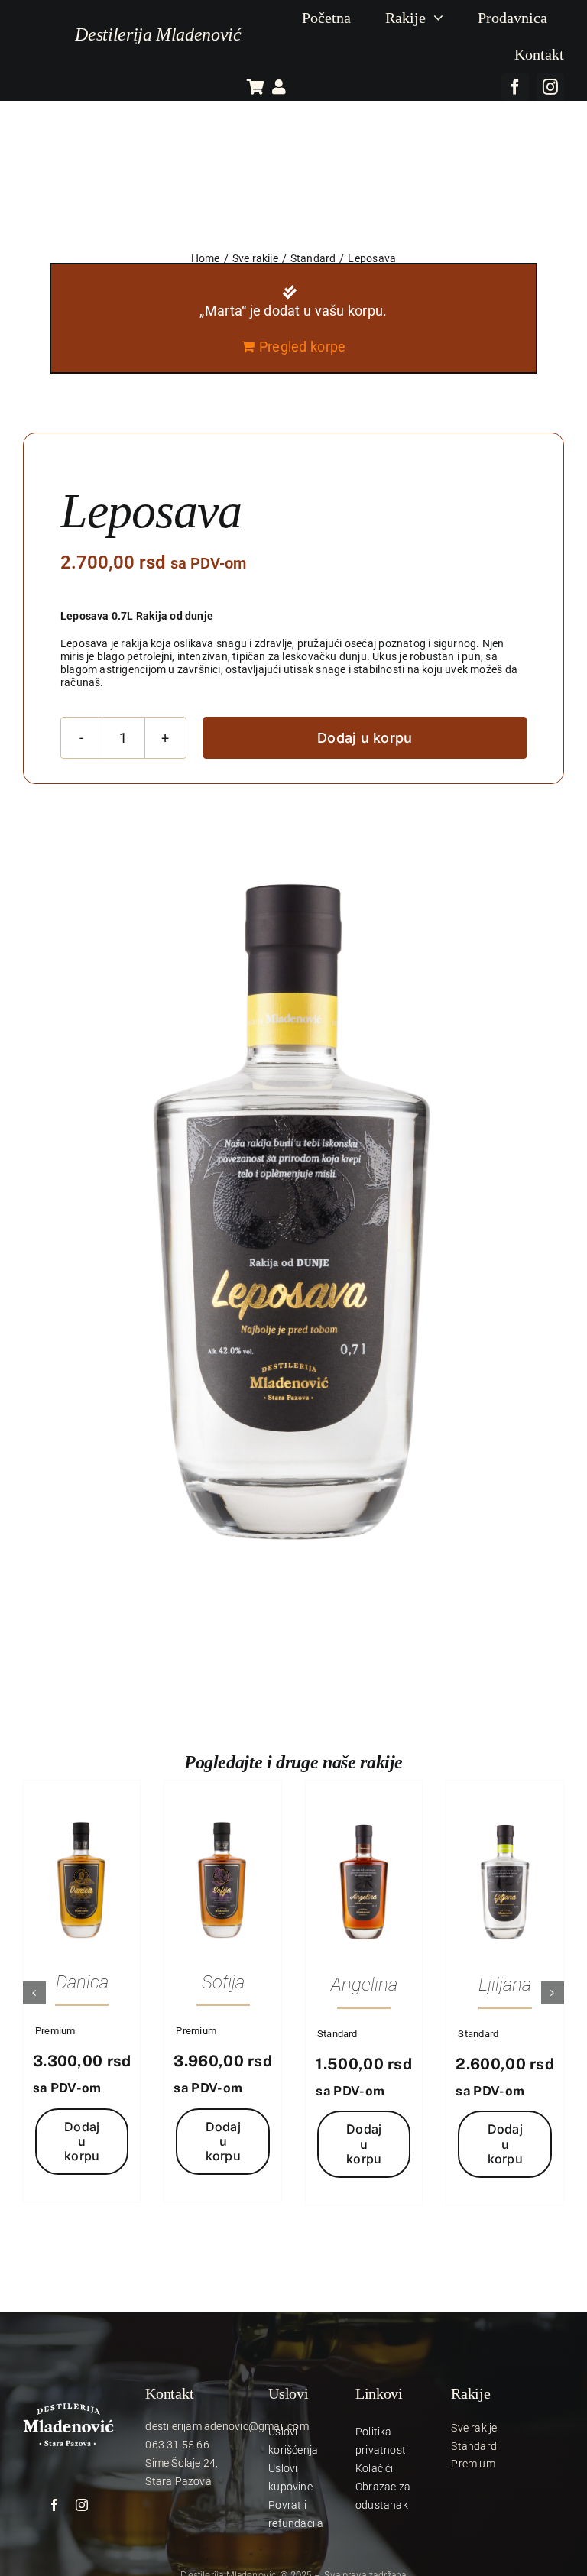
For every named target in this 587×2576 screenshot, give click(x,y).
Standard (337, 2034)
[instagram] (550, 87)
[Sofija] (223, 1813)
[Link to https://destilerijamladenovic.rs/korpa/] (256, 87)
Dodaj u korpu (365, 738)
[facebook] (515, 87)
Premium (55, 2031)
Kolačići (375, 2468)
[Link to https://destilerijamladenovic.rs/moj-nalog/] (279, 87)
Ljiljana (505, 1985)
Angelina (364, 1985)
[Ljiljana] (505, 1813)
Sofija (223, 1982)
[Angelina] (364, 1813)
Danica (82, 1982)
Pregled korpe (303, 347)
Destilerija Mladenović (158, 34)
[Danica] (82, 1813)
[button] (34, 1993)
